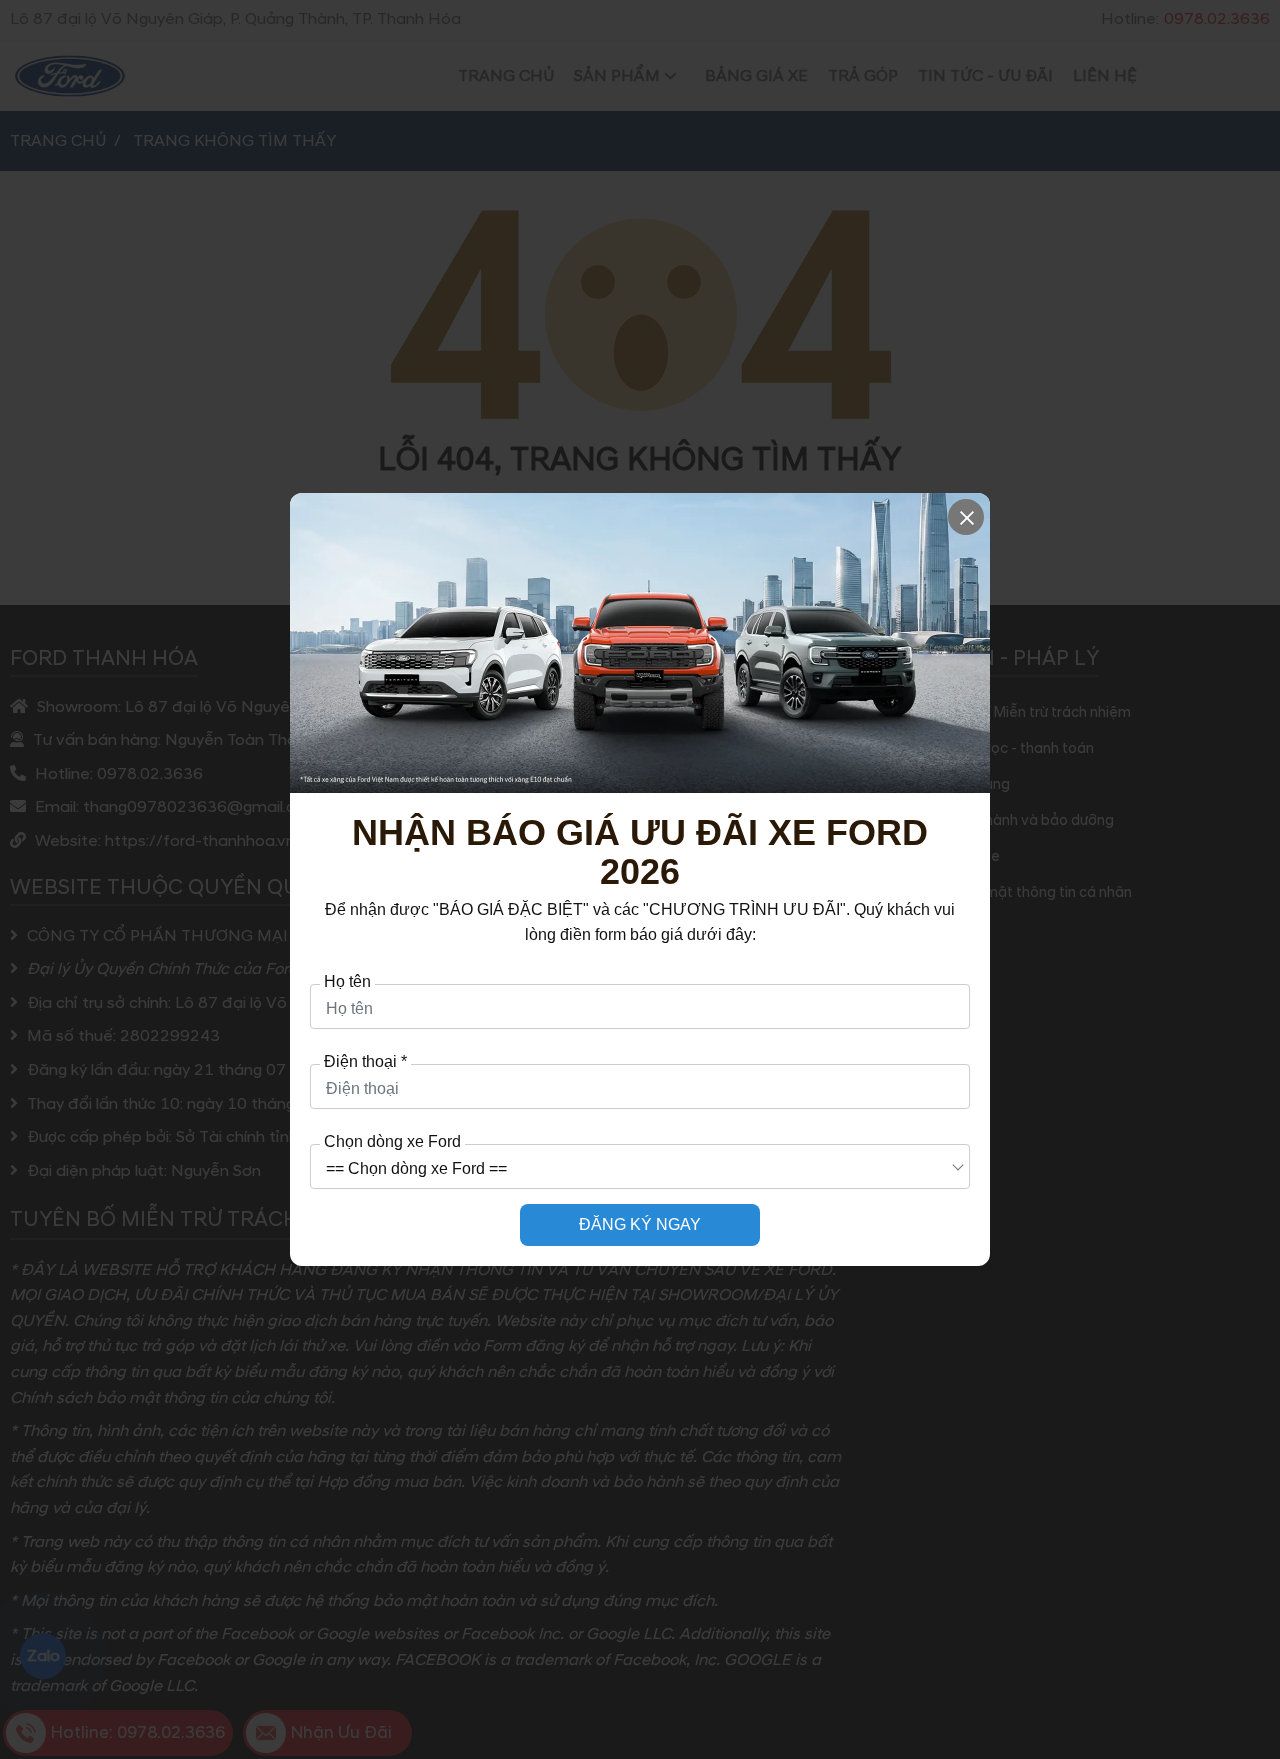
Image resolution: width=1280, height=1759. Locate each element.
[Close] (966, 517)
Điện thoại (365, 1062)
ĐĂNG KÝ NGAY (640, 1224)
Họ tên (347, 982)
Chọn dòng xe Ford (392, 1142)
